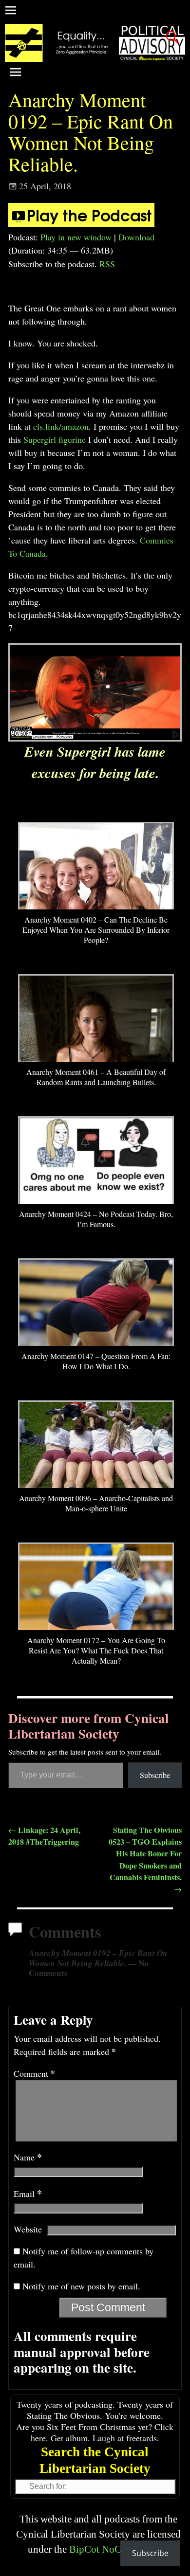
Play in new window (76, 237)
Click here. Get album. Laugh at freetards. (102, 2432)
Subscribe (155, 1775)
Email (28, 2194)
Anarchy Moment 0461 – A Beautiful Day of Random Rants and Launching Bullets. (96, 1077)
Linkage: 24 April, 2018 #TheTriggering (44, 1836)
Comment (34, 2073)
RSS (107, 264)
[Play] (81, 224)
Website (28, 2229)
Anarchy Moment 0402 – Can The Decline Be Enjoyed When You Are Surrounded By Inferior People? (96, 930)
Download (136, 237)
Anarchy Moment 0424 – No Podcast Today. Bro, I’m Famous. (96, 1219)
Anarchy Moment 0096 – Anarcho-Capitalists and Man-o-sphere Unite (96, 1503)
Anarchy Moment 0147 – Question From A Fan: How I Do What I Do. (96, 1361)
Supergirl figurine (55, 439)
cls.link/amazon (61, 426)
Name (28, 2157)
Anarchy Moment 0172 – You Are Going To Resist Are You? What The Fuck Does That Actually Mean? (96, 1650)
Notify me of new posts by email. (81, 2286)
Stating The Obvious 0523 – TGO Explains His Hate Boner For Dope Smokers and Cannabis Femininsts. (145, 1859)
